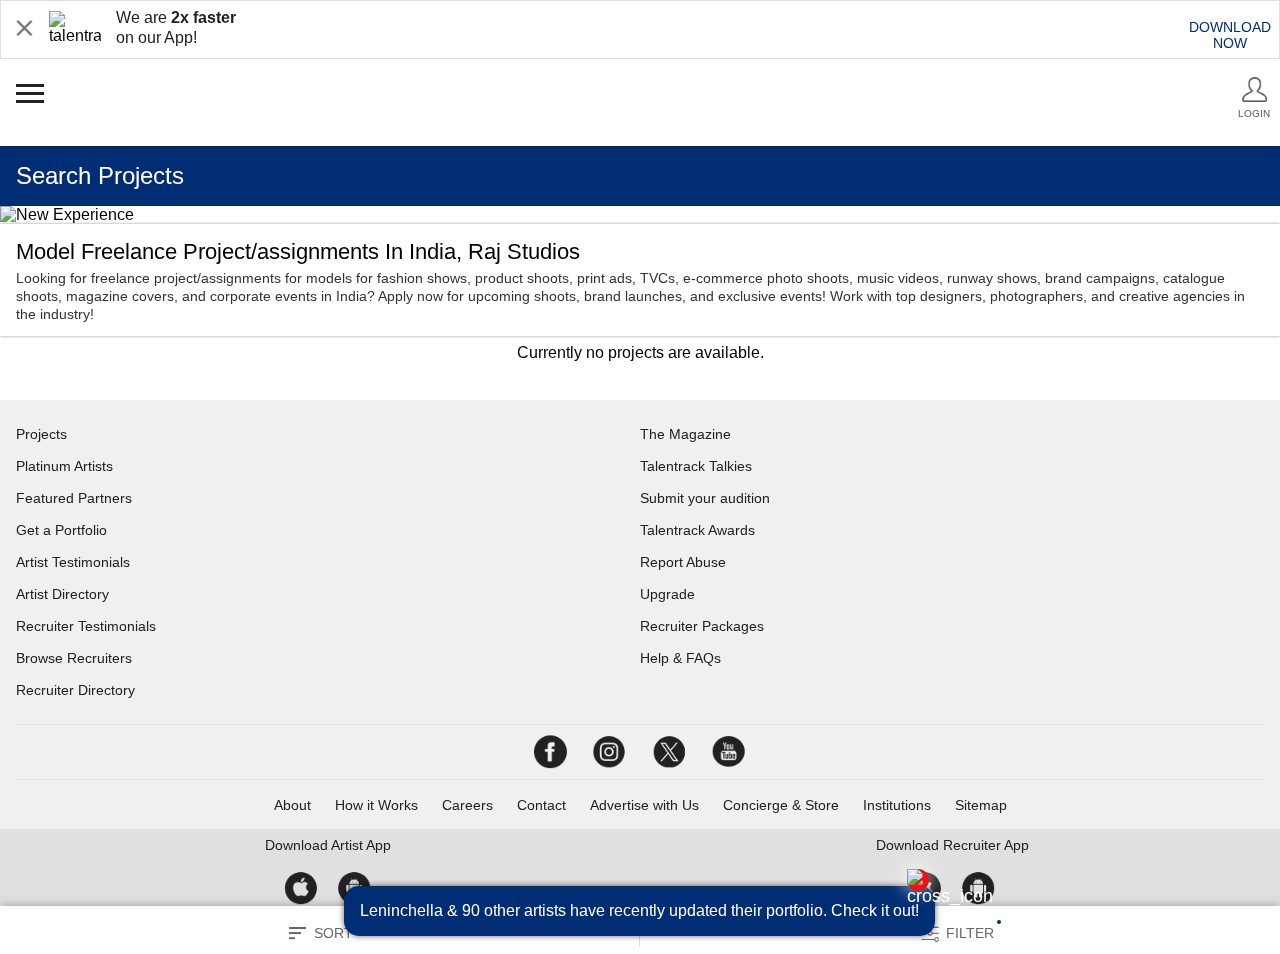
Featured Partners (74, 498)
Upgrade (667, 594)
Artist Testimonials (73, 562)
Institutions (897, 805)
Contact (541, 805)
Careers (467, 805)
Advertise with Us (644, 805)
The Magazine (685, 434)
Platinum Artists (64, 466)
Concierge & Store (781, 805)
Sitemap (981, 805)
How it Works (376, 805)
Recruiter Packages (702, 626)
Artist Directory (62, 594)
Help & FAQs (680, 658)
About (292, 805)
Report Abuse (683, 562)
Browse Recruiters (74, 658)
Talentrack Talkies (696, 466)
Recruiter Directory (75, 690)
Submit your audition (705, 498)
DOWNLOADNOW (1230, 35)
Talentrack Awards (697, 530)
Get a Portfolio (61, 530)
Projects (41, 434)
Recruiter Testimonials (86, 626)
